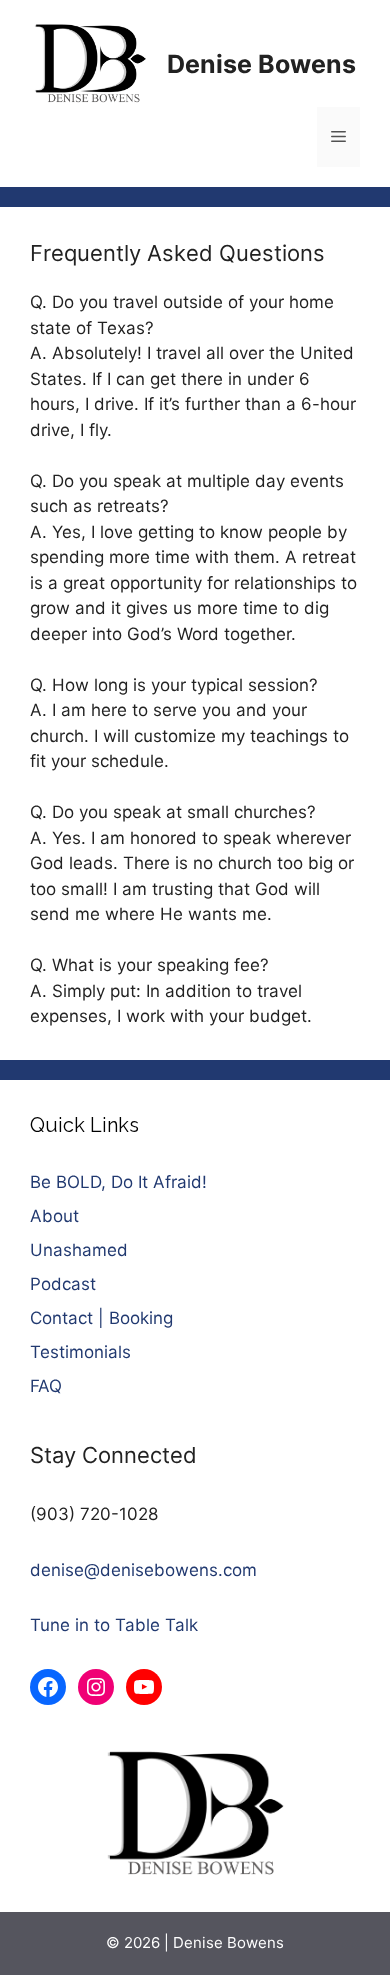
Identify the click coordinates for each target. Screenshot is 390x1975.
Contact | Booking (101, 1318)
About (54, 1216)
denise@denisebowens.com (143, 1570)
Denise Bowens (261, 64)
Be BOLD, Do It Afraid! (118, 1182)
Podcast (63, 1284)
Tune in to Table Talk (114, 1625)
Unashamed (79, 1250)
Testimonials (80, 1352)
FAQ (46, 1386)
